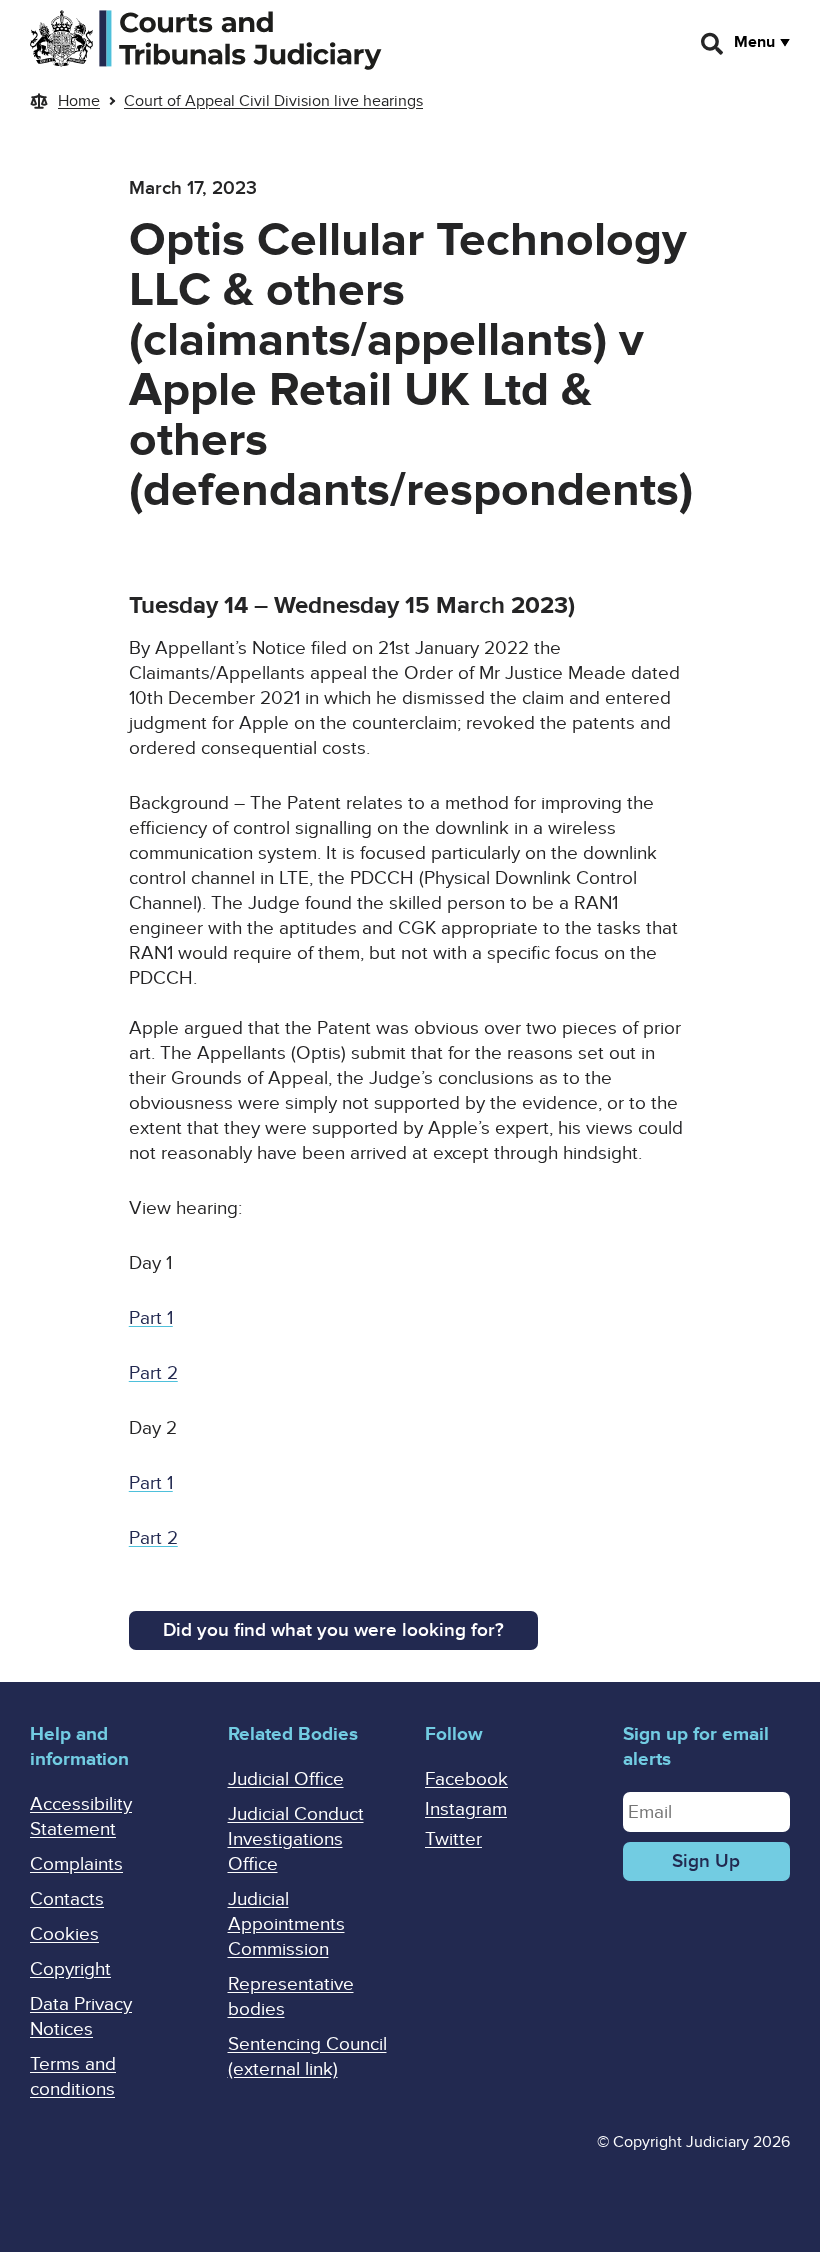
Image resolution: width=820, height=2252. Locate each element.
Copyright (70, 1969)
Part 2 (153, 1373)
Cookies (64, 1934)
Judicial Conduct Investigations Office (296, 1839)
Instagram (466, 1809)
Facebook (466, 1779)
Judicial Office (286, 1779)
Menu (754, 42)
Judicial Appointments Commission (286, 1924)
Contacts (67, 1899)
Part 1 (151, 1318)
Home (79, 101)
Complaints (76, 1864)
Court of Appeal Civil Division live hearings (273, 101)
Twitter (453, 1839)
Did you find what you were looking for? (333, 1630)
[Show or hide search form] (713, 44)
